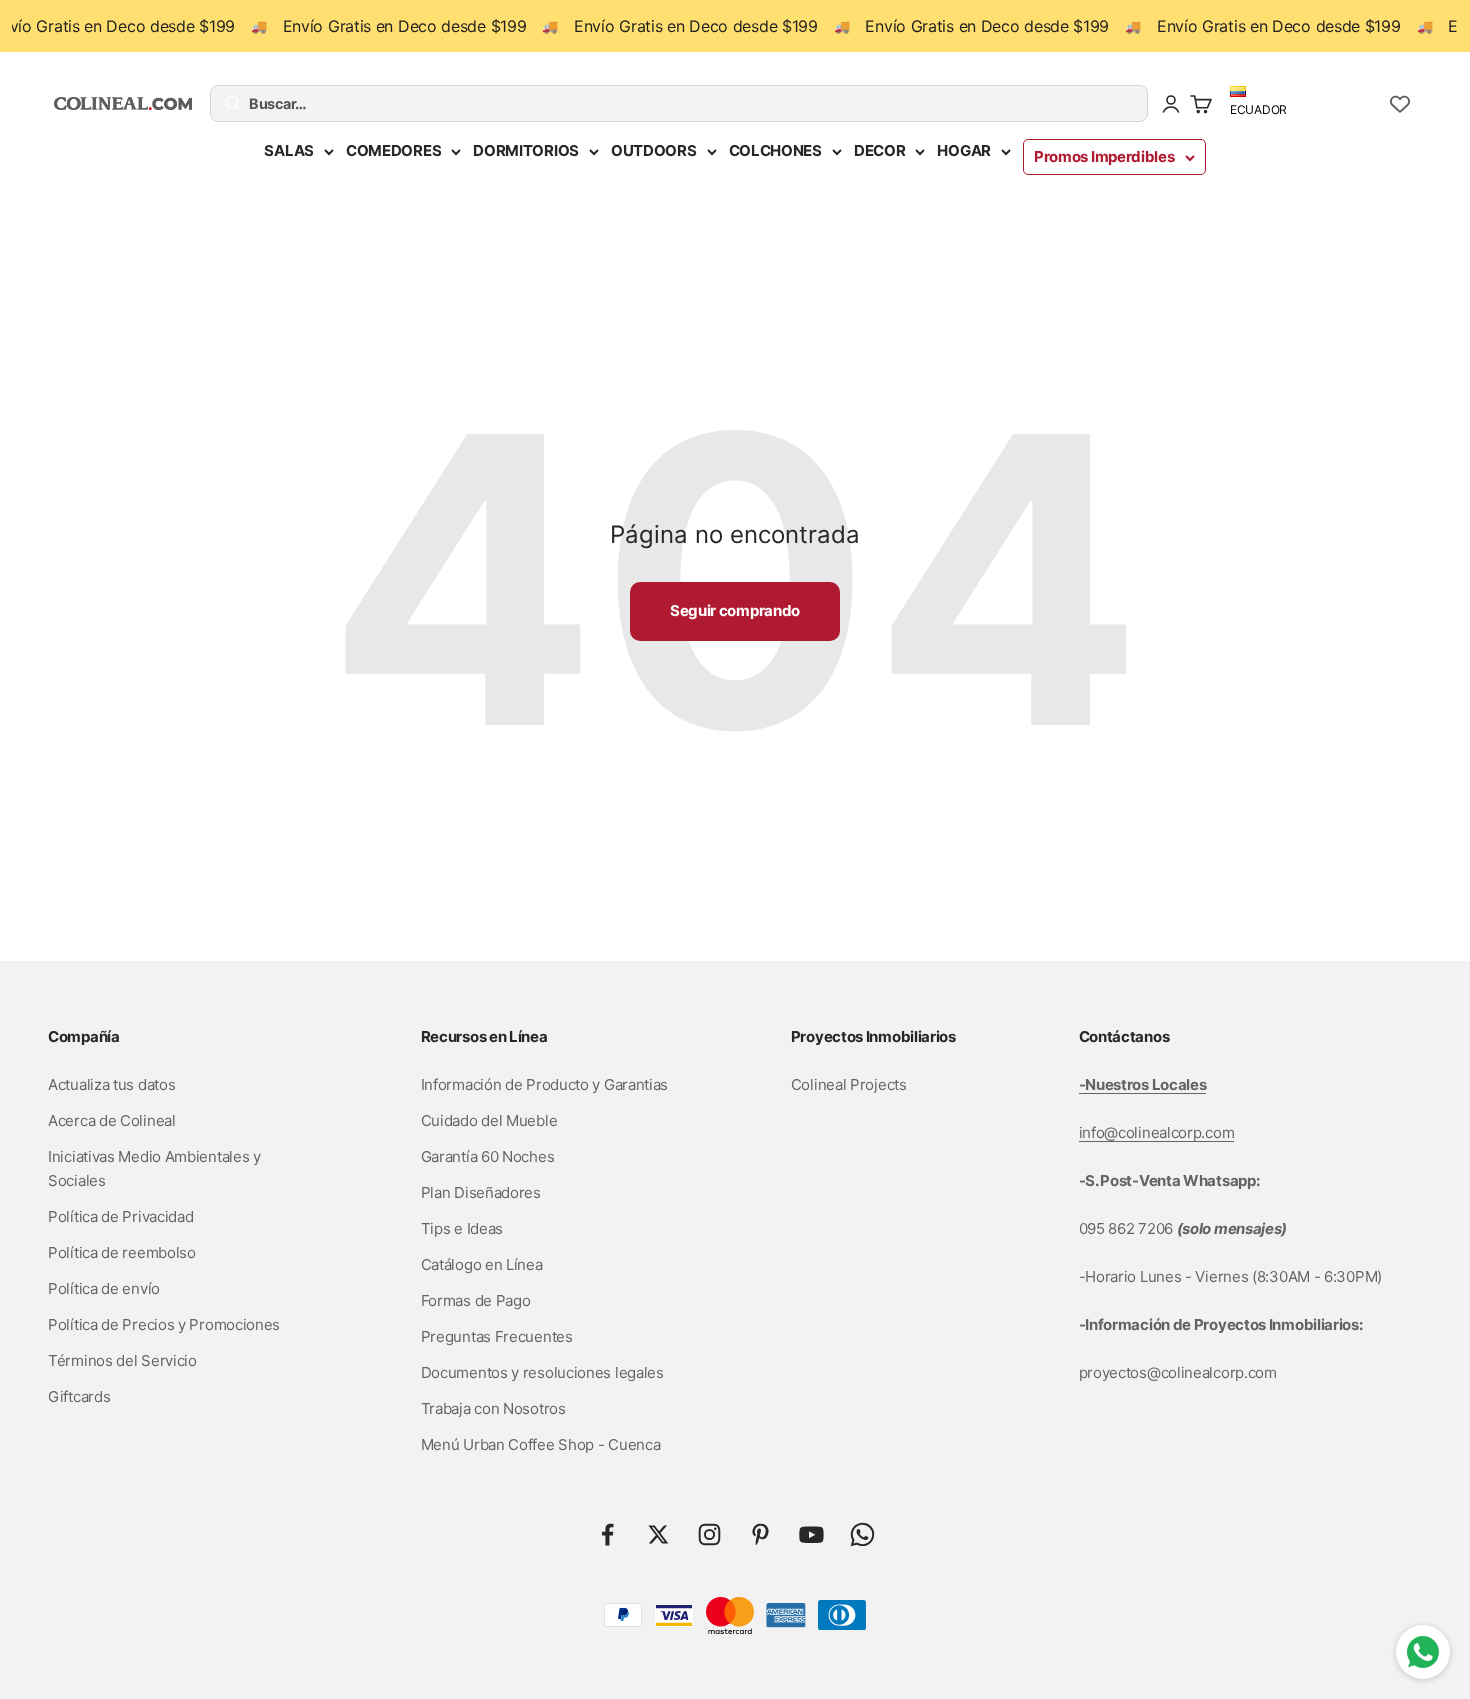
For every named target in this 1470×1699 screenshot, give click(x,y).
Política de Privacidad (120, 1216)
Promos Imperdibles (1104, 156)
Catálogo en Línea (482, 1264)
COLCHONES (775, 150)
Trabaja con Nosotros (493, 1408)
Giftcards (79, 1396)
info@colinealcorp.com (1157, 1132)
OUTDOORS (654, 150)
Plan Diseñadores (481, 1192)
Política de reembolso (122, 1252)
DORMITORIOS (526, 150)
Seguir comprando (735, 610)
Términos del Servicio (122, 1360)
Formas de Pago (476, 1300)
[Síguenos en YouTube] (811, 1534)
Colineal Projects (849, 1084)
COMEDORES (393, 150)
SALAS (289, 150)
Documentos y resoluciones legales (542, 1372)
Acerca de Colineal (112, 1120)
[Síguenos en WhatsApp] (862, 1534)
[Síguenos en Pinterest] (760, 1534)
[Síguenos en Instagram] (709, 1534)
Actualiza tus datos (111, 1084)
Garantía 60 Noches (488, 1156)
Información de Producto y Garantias (545, 1084)
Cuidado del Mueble (489, 1120)
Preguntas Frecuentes (497, 1336)
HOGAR (964, 150)
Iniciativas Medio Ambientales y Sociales (154, 1168)
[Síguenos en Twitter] (658, 1534)
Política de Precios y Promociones (164, 1324)
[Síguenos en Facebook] (607, 1534)
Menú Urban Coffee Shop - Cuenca (541, 1444)
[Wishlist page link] (1400, 104)
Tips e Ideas (462, 1228)
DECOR (880, 150)
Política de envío (104, 1288)
